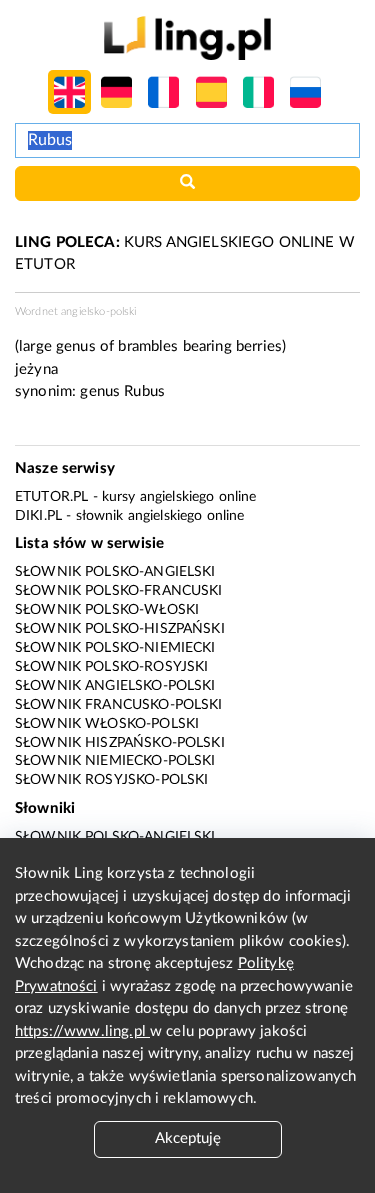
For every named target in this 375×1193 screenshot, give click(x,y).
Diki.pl (38, 516)
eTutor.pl (51, 497)
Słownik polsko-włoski (107, 610)
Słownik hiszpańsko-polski (120, 743)
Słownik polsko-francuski (119, 591)
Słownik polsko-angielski (115, 572)
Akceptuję (188, 1138)
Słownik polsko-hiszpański (120, 629)
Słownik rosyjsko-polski (111, 780)
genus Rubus (122, 391)
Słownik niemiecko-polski (115, 761)
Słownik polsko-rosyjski (111, 667)
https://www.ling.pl (82, 1031)
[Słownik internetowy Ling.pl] (187, 37)
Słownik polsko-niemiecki (115, 648)
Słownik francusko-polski (119, 705)
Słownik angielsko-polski (115, 686)
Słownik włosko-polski (107, 724)
